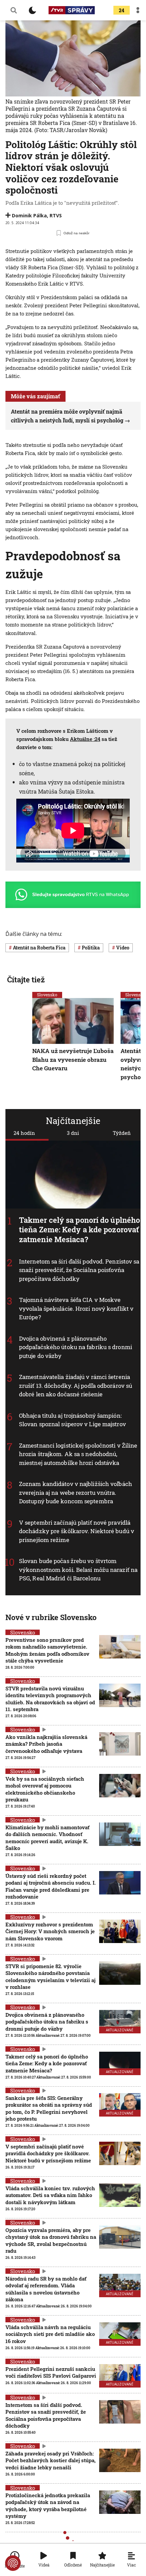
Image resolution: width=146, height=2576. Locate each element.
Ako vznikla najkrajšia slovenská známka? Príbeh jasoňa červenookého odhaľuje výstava (46, 1744)
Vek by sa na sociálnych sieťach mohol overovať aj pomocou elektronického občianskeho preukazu (45, 1789)
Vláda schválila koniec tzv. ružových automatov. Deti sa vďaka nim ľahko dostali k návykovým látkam (50, 2195)
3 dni (73, 1133)
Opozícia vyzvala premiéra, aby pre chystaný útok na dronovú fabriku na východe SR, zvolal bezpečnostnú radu (51, 2240)
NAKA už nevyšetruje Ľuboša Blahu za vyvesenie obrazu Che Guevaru (73, 1059)
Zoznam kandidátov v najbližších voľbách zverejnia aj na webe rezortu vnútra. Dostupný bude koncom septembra (76, 1492)
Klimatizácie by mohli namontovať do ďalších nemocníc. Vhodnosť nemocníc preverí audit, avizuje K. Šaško (47, 1838)
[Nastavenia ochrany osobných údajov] (13, 2563)
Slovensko (47, 995)
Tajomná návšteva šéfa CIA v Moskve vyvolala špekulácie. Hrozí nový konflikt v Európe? (76, 1308)
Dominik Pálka (29, 215)
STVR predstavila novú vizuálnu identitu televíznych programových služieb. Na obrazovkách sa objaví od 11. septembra (50, 1699)
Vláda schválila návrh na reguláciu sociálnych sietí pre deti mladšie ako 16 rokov (50, 2334)
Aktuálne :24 (85, 739)
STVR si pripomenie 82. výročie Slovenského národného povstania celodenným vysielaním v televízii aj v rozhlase (50, 1976)
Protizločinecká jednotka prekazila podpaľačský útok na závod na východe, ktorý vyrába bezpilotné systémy (48, 2506)
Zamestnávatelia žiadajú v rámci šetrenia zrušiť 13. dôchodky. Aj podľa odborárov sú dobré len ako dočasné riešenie (76, 1385)
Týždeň (122, 1133)
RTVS (56, 215)
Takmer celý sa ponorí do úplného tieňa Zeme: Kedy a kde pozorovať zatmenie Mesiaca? (79, 1230)
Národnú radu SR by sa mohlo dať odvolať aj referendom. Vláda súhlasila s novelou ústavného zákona (46, 2289)
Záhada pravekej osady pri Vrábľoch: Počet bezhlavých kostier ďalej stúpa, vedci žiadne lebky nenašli (51, 2460)
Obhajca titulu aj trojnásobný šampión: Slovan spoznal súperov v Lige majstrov (72, 1420)
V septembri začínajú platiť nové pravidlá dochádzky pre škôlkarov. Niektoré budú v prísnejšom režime (77, 1531)
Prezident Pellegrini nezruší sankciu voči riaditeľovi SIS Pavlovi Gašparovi (51, 2372)
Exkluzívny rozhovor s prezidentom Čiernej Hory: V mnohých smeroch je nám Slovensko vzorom (50, 1931)
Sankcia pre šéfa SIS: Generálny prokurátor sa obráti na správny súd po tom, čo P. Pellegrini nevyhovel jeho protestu (49, 2108)
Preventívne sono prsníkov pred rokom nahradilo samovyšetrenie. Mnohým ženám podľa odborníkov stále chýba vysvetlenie (47, 1650)
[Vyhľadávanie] (14, 10)
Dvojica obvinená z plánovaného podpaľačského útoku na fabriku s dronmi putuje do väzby (76, 1347)
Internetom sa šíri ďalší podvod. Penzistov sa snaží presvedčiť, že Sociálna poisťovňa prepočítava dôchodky (79, 1270)
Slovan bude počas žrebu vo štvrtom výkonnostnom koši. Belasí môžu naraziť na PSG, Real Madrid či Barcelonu (78, 1570)
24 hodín (24, 1133)
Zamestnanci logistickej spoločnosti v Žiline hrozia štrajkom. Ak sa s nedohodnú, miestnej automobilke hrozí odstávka (78, 1454)
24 (122, 10)
